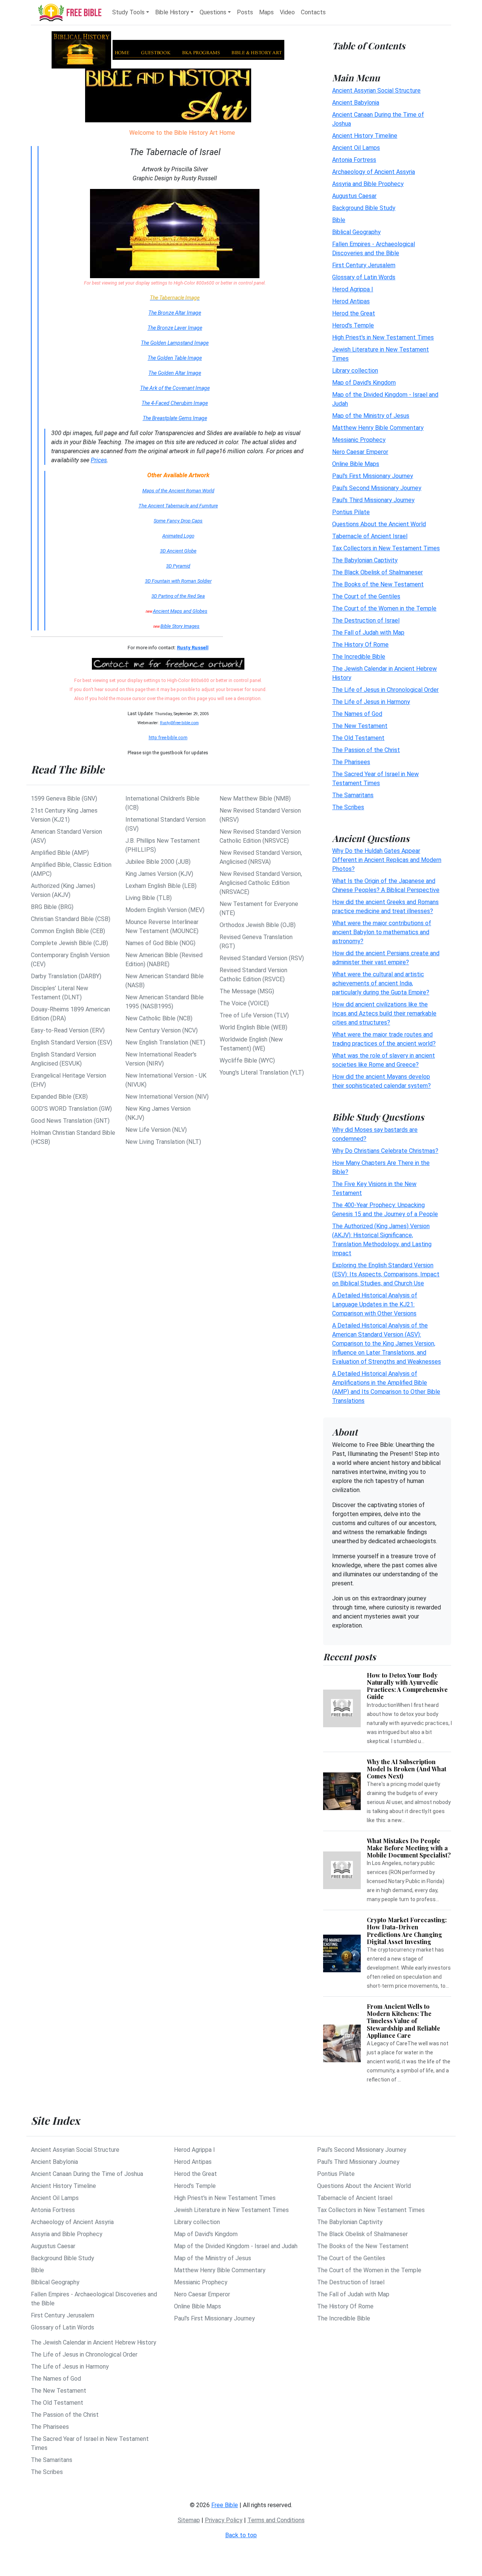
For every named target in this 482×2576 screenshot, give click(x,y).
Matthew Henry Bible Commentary (378, 427)
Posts (245, 12)
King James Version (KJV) (159, 874)
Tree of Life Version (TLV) (254, 1015)
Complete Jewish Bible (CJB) (69, 943)
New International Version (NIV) (167, 1097)
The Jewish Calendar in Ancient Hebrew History (94, 2342)
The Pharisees (351, 762)
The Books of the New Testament (378, 584)
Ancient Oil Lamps (356, 147)
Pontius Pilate (351, 512)
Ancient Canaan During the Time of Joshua (87, 2174)
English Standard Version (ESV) (72, 1042)
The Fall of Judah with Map (368, 632)
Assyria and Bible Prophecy (368, 183)
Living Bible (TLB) (149, 898)
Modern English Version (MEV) (165, 910)
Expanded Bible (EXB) (59, 1097)
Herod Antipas (351, 301)
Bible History (172, 12)
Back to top (241, 2535)
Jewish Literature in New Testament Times (231, 2210)
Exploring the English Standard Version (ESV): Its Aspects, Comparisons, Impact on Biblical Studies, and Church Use (386, 1274)
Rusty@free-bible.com (179, 723)
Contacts (313, 12)
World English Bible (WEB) (253, 1027)
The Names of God (357, 713)
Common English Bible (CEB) (68, 931)
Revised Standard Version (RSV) (262, 958)
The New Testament (360, 725)
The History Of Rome (360, 644)
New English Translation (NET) (165, 1042)
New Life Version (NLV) (156, 1130)
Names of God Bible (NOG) (160, 943)
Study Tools (128, 12)
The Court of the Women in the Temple (384, 608)
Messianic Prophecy (359, 439)
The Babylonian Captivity (365, 560)
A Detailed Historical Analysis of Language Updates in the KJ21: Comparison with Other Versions (375, 1304)
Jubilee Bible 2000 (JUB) (158, 862)
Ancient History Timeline (365, 135)
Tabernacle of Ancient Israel (370, 536)
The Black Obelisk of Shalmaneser (378, 572)
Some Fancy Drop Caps (178, 521)
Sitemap (189, 2520)
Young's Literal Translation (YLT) (262, 1073)
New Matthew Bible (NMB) (255, 799)
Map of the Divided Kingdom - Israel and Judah (236, 2246)
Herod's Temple (353, 325)
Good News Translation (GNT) (70, 1121)
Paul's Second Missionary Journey (377, 488)
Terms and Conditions (276, 2520)
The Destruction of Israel (366, 620)
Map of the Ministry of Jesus (371, 415)
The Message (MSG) (247, 991)
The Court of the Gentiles (366, 596)
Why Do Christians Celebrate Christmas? (385, 1151)
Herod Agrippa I (353, 289)
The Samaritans (353, 795)
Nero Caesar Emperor (360, 451)
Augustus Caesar (354, 196)
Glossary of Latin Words (364, 277)
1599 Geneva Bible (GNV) (64, 799)
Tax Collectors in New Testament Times (386, 548)
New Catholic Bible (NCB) (159, 1018)
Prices (99, 460)
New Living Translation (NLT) (163, 1142)
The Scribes (348, 807)
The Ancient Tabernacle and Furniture (178, 506)
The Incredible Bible (359, 656)
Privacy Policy (224, 2520)
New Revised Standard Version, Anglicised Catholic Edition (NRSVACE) (261, 883)
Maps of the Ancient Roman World (178, 491)
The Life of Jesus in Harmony (371, 701)
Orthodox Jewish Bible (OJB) (258, 925)
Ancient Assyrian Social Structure (376, 90)
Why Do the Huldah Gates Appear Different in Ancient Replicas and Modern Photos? (387, 860)
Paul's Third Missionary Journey (373, 500)
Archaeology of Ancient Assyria (374, 171)
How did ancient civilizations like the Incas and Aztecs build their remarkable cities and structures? (384, 1013)
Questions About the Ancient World (379, 524)
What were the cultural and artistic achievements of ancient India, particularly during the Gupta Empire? (381, 983)
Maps (266, 12)
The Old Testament (358, 738)
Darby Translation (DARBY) (66, 976)
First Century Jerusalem (364, 265)
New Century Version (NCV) (162, 1030)
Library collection (355, 370)
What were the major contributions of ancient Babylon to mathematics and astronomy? (382, 932)
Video (287, 12)
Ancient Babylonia (356, 102)
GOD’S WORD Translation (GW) (71, 1109)
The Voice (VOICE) (244, 1003)
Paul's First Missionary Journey (373, 476)
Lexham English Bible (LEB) (161, 886)
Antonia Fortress (354, 159)
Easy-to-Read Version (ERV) (68, 1030)
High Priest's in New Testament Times (383, 337)
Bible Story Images (180, 626)
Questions (213, 12)
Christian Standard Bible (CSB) (71, 919)
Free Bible (225, 2505)
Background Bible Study (364, 208)
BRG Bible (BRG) (52, 907)
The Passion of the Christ (366, 750)
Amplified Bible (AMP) (60, 853)
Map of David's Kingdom (364, 382)
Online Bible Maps (356, 464)
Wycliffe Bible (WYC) (247, 1060)
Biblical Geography (356, 232)
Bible (339, 220)
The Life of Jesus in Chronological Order (385, 689)
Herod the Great (354, 313)
